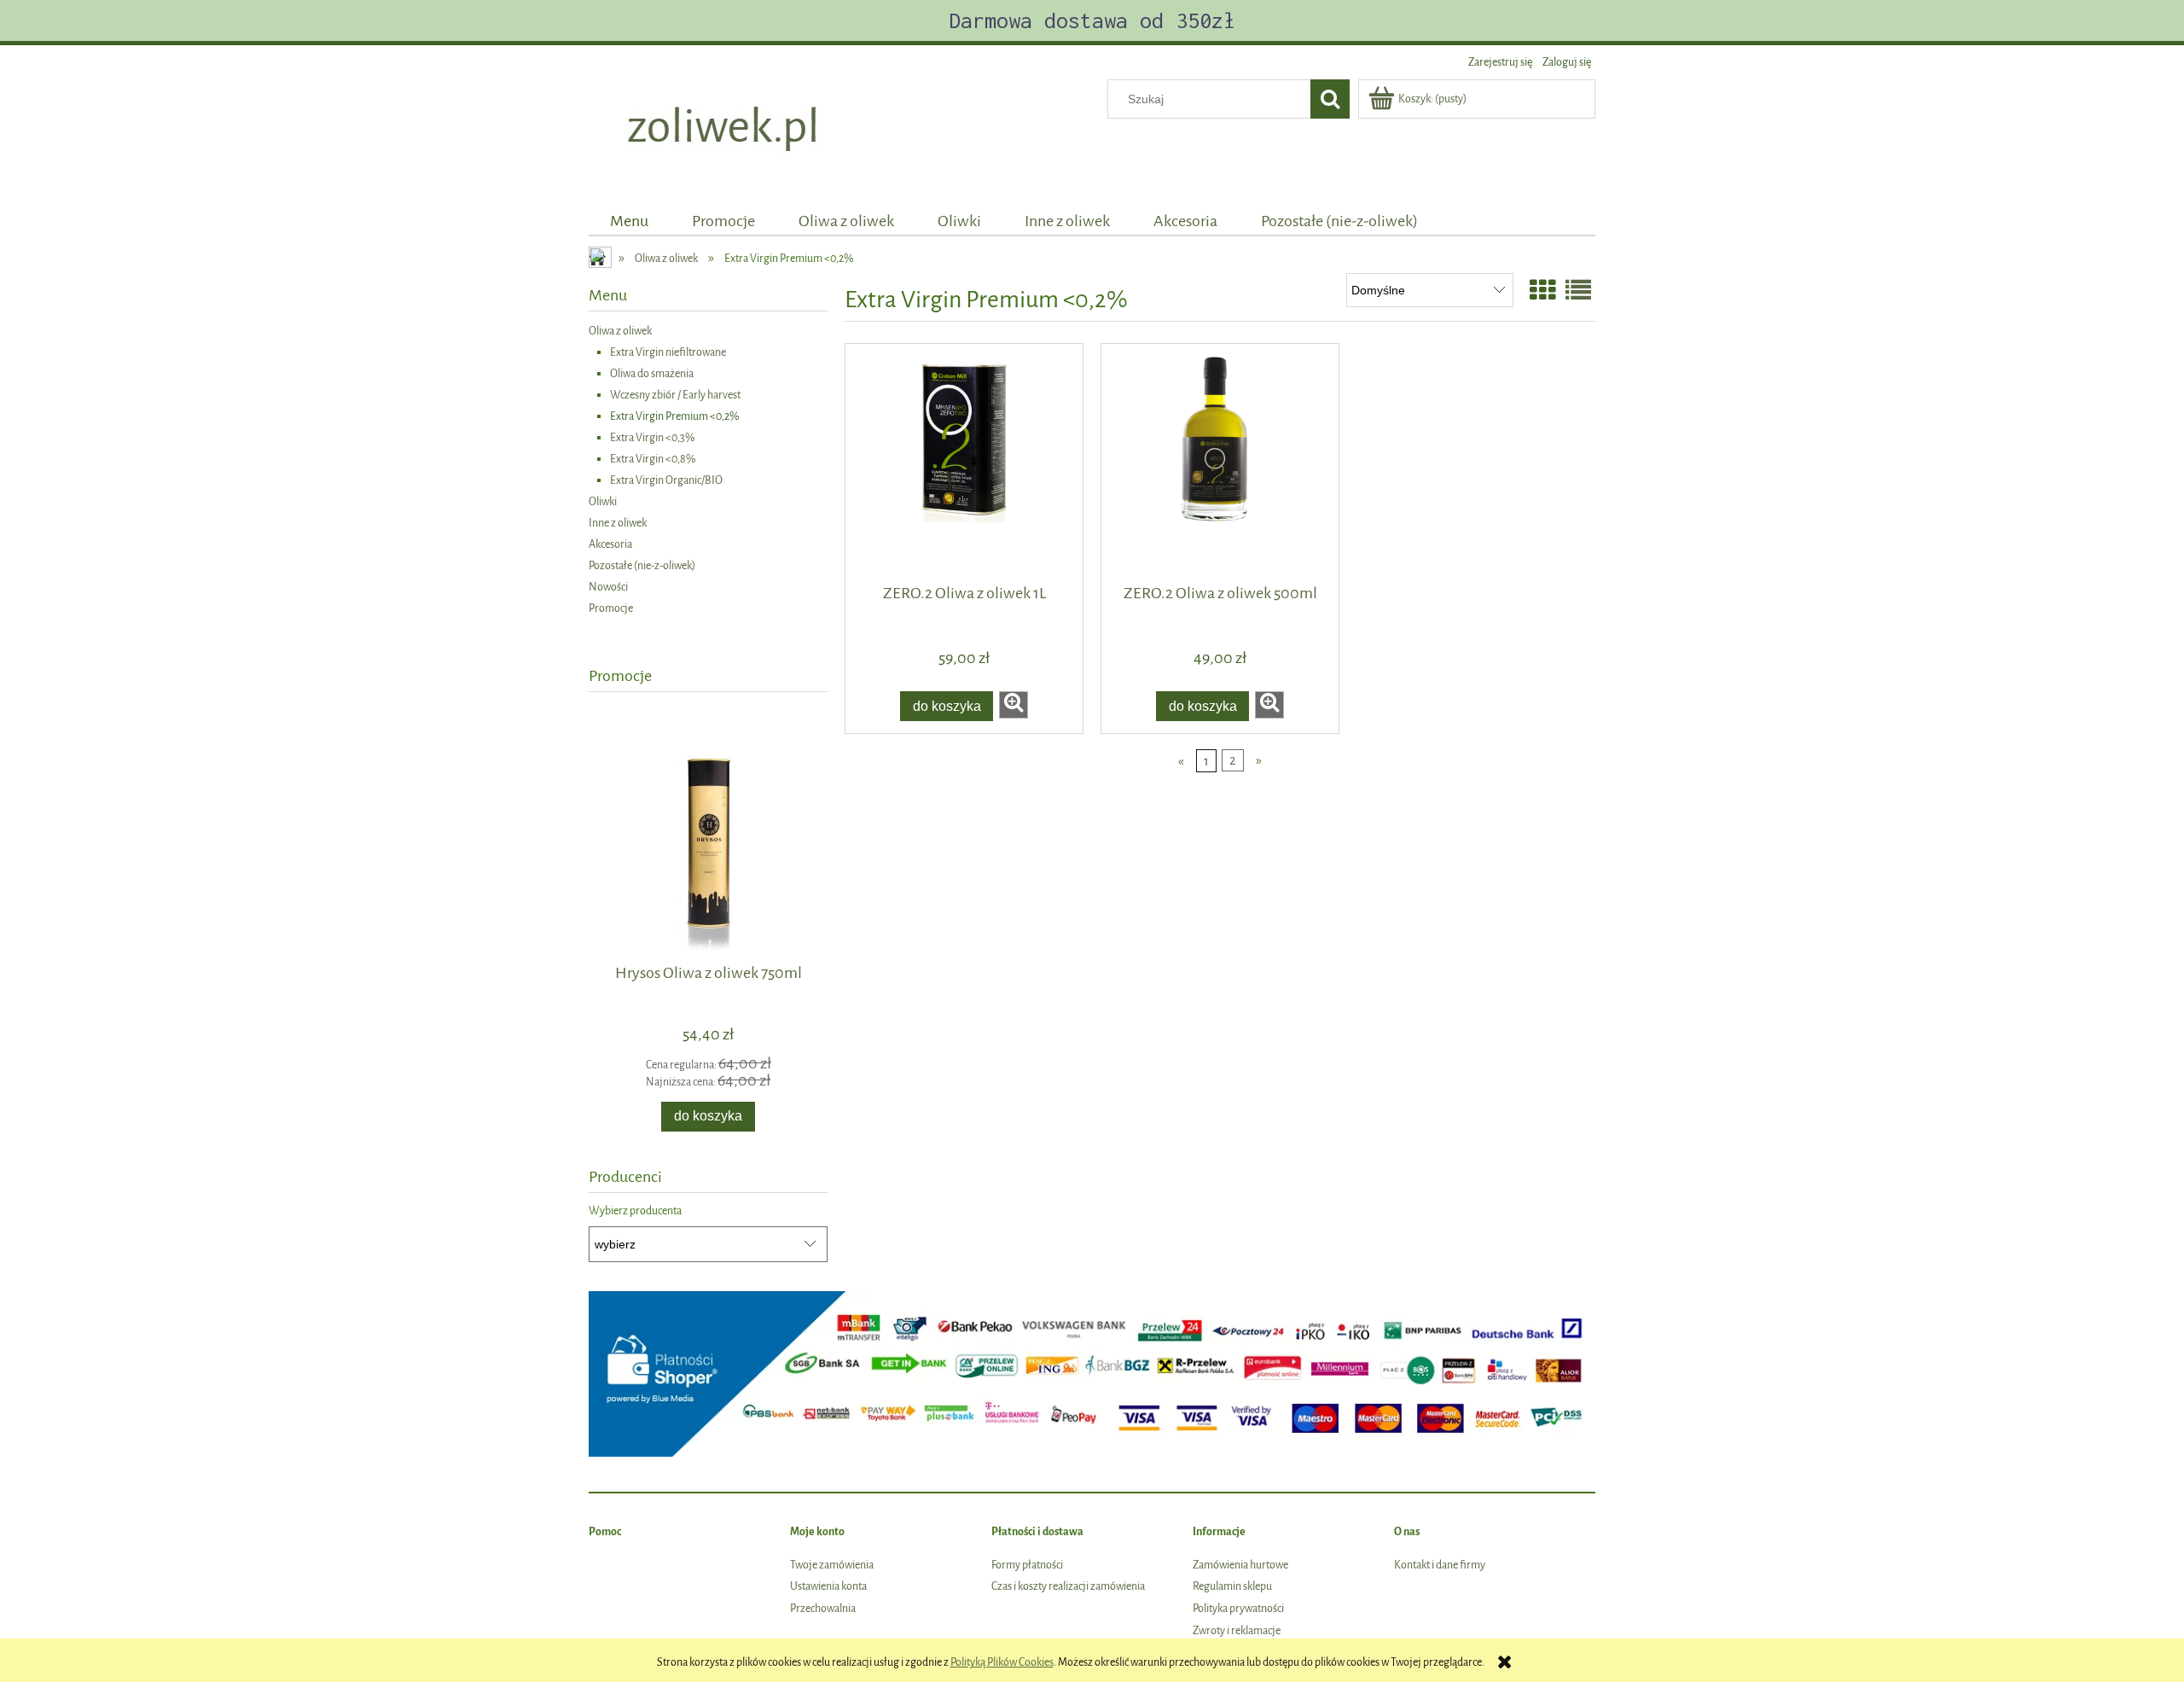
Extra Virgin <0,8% (653, 459)
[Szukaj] (1330, 99)
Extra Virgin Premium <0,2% (675, 416)
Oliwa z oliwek (620, 331)
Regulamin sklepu (1232, 1586)
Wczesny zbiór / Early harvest (675, 395)
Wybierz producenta (635, 1211)
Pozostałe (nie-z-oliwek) (642, 565)
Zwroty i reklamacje (1237, 1630)
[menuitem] (630, 221)
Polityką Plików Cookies (1002, 1662)
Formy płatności (1027, 1565)
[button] (1014, 705)
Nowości (608, 587)
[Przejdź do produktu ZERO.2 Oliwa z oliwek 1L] (964, 463)
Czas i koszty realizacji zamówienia (1068, 1586)
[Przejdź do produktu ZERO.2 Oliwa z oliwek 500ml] (1220, 463)
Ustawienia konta (828, 1586)
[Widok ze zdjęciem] (1542, 292)
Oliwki (603, 501)
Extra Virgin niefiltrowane (668, 352)
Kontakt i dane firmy (1440, 1565)
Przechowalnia (823, 1608)
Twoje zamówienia (832, 1565)
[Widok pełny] (1578, 292)
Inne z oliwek (618, 523)
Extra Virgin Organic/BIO (666, 480)
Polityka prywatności (1238, 1608)
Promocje (611, 608)
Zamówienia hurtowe (1240, 1565)
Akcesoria (610, 544)
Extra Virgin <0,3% (653, 437)
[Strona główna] (725, 130)
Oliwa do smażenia (652, 373)
